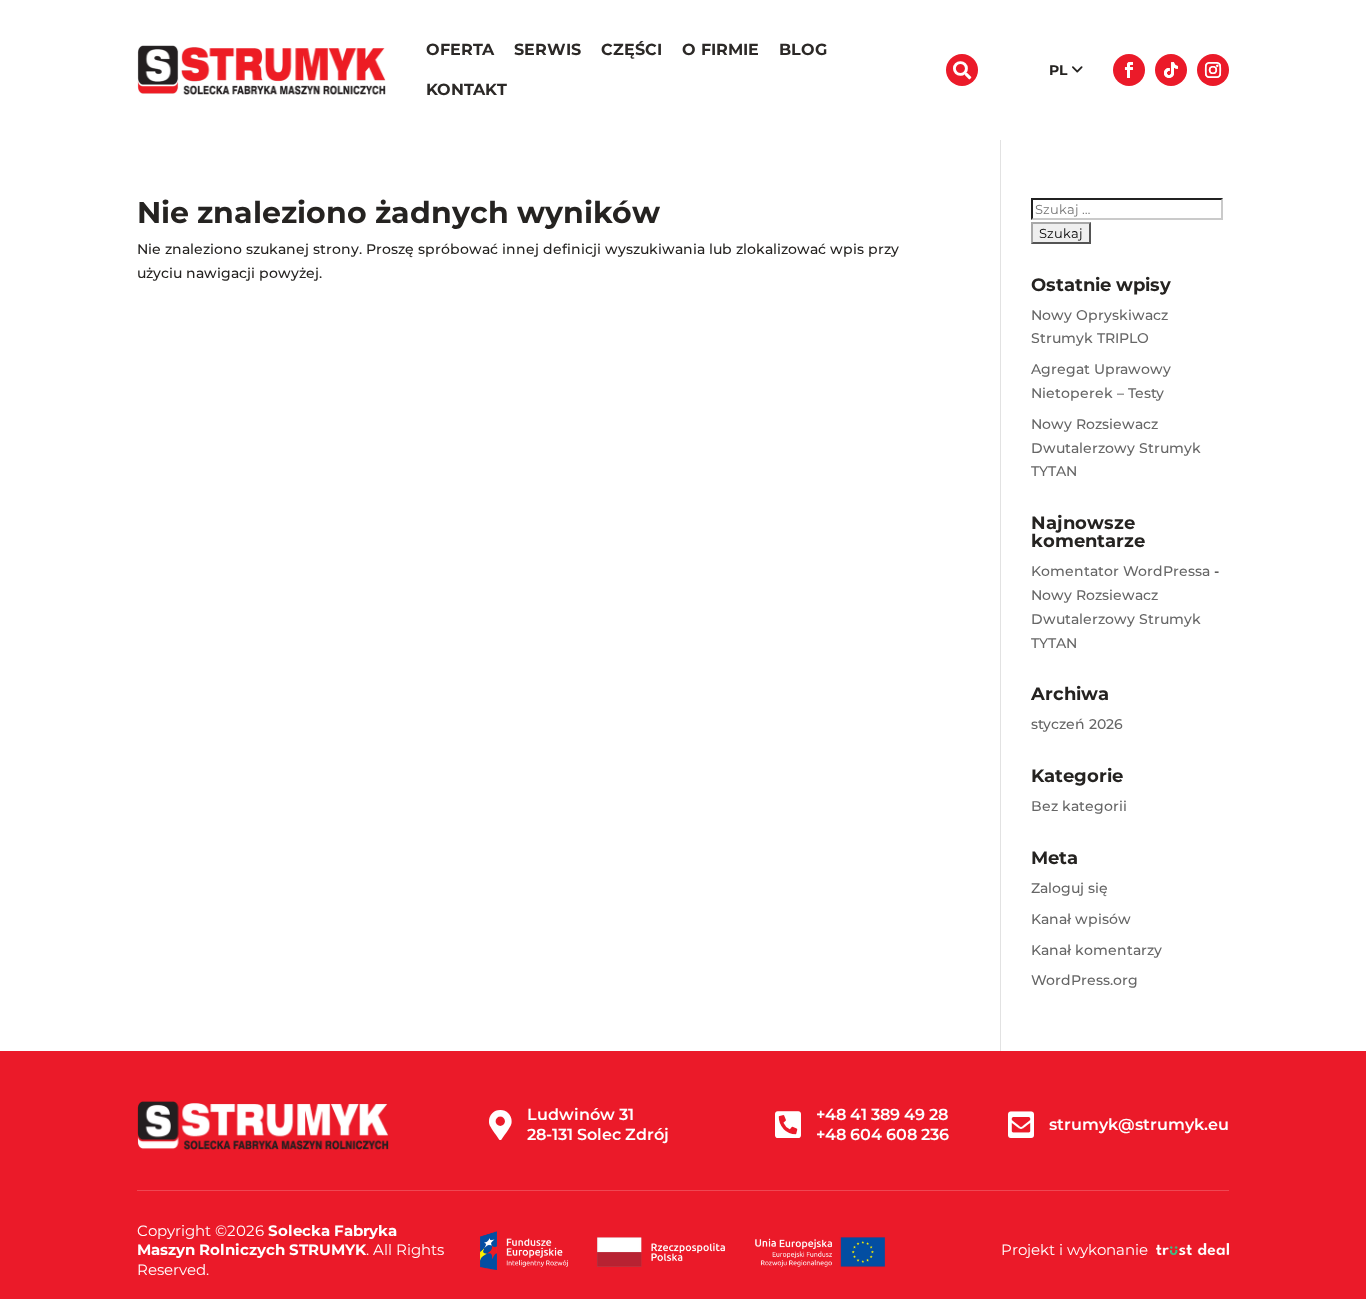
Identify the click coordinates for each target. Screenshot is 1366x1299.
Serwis (547, 49)
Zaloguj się (1069, 888)
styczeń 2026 (1077, 724)
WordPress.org (1084, 980)
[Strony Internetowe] (1192, 1249)
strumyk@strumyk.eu (1139, 1124)
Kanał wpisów (1081, 919)
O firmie (720, 49)
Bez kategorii (1079, 806)
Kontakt (466, 89)
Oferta (460, 49)
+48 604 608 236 (882, 1134)
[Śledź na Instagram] (1213, 70)
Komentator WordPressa (1120, 571)
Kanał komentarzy (1096, 950)
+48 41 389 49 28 (882, 1114)
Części (631, 49)
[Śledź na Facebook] (1129, 70)
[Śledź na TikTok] (1171, 70)
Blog (803, 49)
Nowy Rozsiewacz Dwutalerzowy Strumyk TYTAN (1116, 448)
